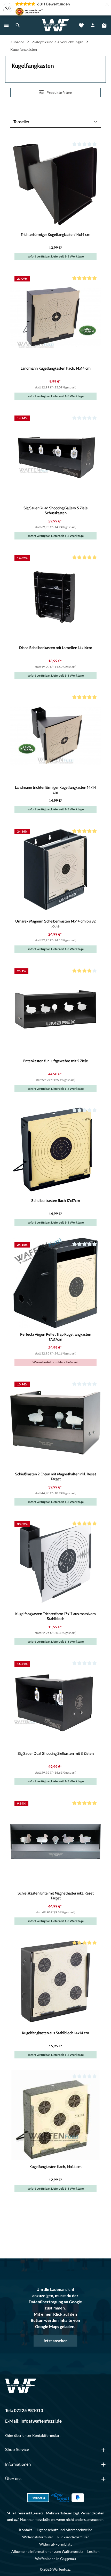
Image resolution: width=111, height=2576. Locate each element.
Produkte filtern (59, 92)
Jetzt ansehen (55, 2341)
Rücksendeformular (73, 2537)
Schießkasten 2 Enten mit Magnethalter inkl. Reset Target (55, 1477)
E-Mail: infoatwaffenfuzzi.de (33, 2421)
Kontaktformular (46, 2435)
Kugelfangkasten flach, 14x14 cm (55, 2167)
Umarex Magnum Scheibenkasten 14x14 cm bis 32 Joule (55, 924)
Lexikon (93, 2551)
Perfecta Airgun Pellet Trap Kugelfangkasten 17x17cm (56, 1337)
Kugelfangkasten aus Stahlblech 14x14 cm (55, 2033)
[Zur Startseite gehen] (55, 25)
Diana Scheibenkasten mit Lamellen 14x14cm (56, 648)
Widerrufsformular (38, 2537)
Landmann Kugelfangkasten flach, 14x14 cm (56, 368)
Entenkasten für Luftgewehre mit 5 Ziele (56, 1061)
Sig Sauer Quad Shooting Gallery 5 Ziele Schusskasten (56, 510)
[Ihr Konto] (93, 25)
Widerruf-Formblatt (55, 2544)
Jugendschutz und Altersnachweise (64, 2530)
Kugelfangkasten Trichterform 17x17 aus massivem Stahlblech (55, 1616)
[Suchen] (18, 25)
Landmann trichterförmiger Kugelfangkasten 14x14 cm (55, 790)
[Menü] (6, 25)
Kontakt (26, 2530)
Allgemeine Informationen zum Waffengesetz (47, 2551)
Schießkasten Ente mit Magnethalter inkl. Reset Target (56, 1896)
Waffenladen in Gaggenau (55, 2559)
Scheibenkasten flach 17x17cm (56, 1201)
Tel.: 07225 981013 (24, 2411)
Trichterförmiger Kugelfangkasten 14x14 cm (55, 235)
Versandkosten (92, 2513)
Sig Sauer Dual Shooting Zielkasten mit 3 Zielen (56, 1754)
